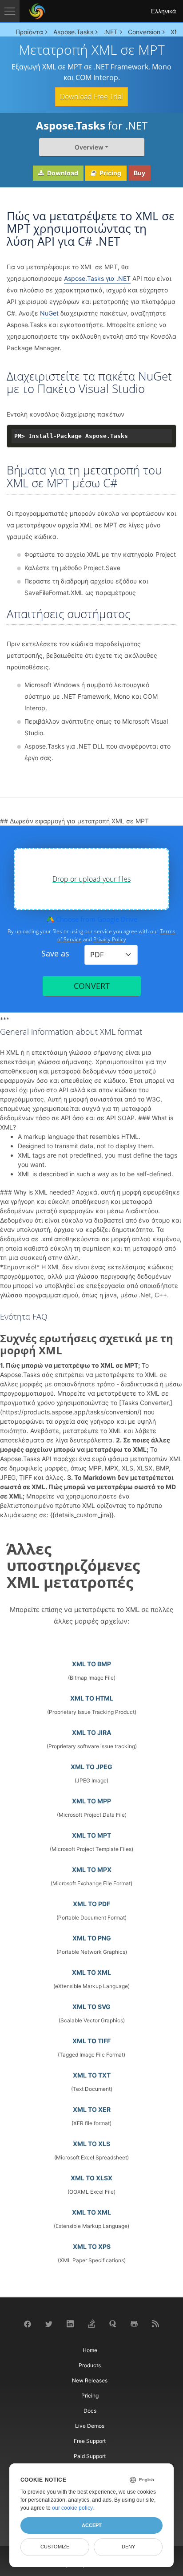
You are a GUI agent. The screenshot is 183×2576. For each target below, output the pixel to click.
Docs (90, 2411)
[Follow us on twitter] (49, 2323)
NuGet (49, 313)
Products (90, 2365)
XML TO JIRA (91, 1732)
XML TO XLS (91, 2144)
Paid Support (90, 2456)
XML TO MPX (92, 1869)
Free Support (90, 2441)
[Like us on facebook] (28, 2323)
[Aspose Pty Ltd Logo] (37, 11)
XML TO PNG (92, 1938)
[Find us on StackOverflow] (91, 2323)
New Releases (90, 2380)
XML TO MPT (91, 1835)
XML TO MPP (91, 1801)
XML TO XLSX (91, 2178)
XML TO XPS (92, 2246)
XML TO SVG (91, 2007)
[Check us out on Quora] (113, 2323)
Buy (139, 173)
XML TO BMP (91, 1664)
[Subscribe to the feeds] (155, 2323)
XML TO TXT (92, 2075)
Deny (128, 2547)
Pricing (110, 173)
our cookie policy (72, 2508)
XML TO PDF (91, 1904)
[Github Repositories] (134, 2323)
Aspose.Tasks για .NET (97, 278)
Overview (89, 147)
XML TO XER (92, 2109)
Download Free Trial (91, 97)
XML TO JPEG (91, 1767)
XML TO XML (91, 1972)
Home (90, 2350)
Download (62, 173)
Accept (92, 2525)
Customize (55, 2547)
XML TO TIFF (91, 2041)
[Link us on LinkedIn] (70, 2323)
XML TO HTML (92, 1698)
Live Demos (90, 2426)
